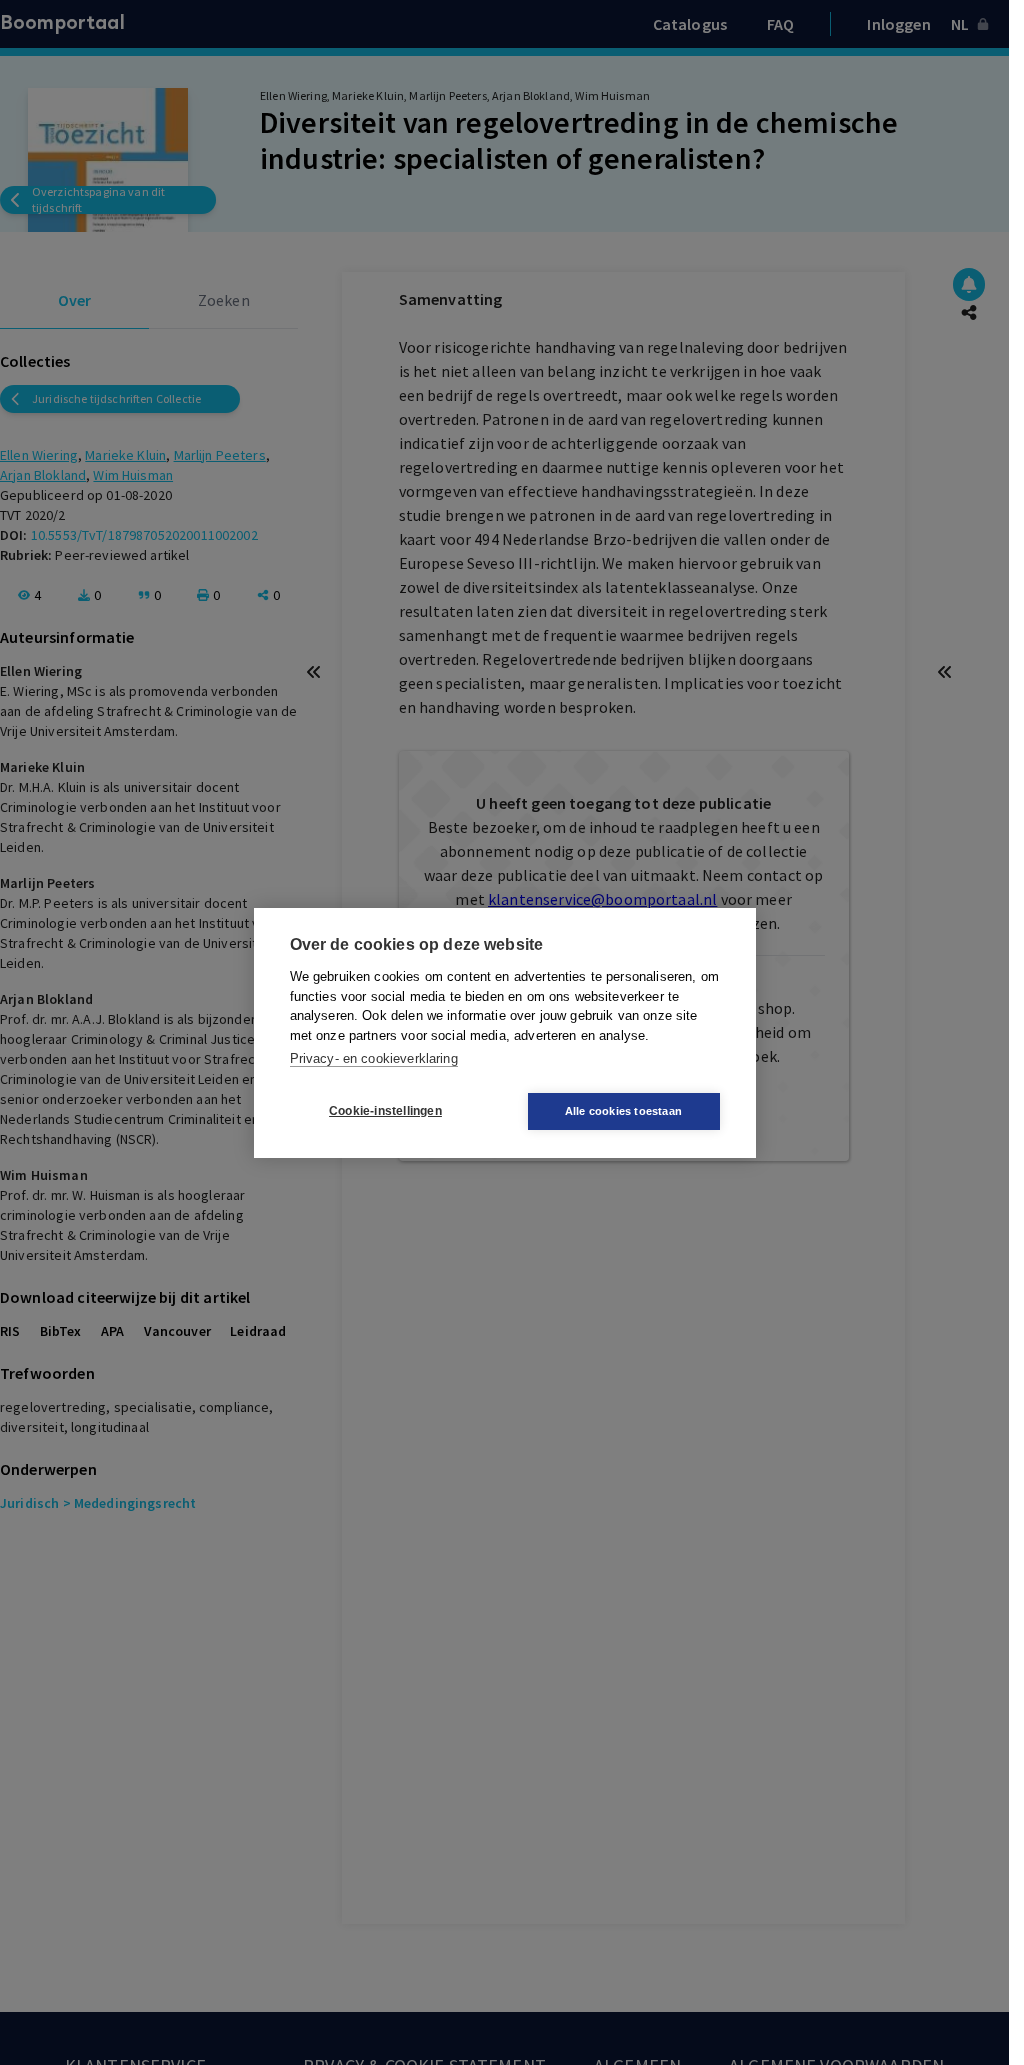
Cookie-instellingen (385, 1111)
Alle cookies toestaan (623, 1111)
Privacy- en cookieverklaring (374, 1058)
